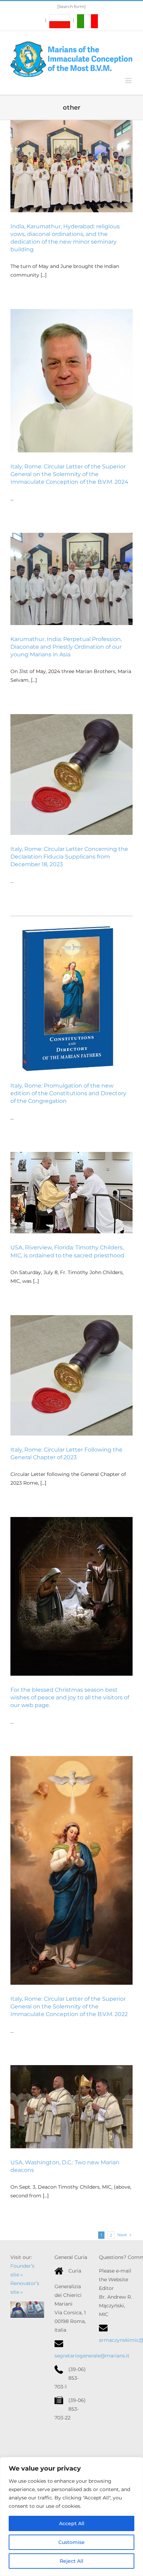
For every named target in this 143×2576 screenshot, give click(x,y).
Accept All (72, 2523)
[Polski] (58, 20)
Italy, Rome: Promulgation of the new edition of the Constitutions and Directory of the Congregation (68, 1093)
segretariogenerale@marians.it (92, 2356)
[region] (71, 2516)
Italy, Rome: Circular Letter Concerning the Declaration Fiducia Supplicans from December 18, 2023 (69, 857)
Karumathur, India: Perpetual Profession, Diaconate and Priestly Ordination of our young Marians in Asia (66, 647)
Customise (71, 2542)
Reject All (71, 2561)
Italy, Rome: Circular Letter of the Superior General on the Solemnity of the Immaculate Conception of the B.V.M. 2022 (69, 2006)
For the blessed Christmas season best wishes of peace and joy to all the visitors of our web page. (70, 1697)
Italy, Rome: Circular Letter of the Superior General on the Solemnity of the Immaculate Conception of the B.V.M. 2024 (69, 474)
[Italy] (85, 20)
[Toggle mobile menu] (129, 81)
